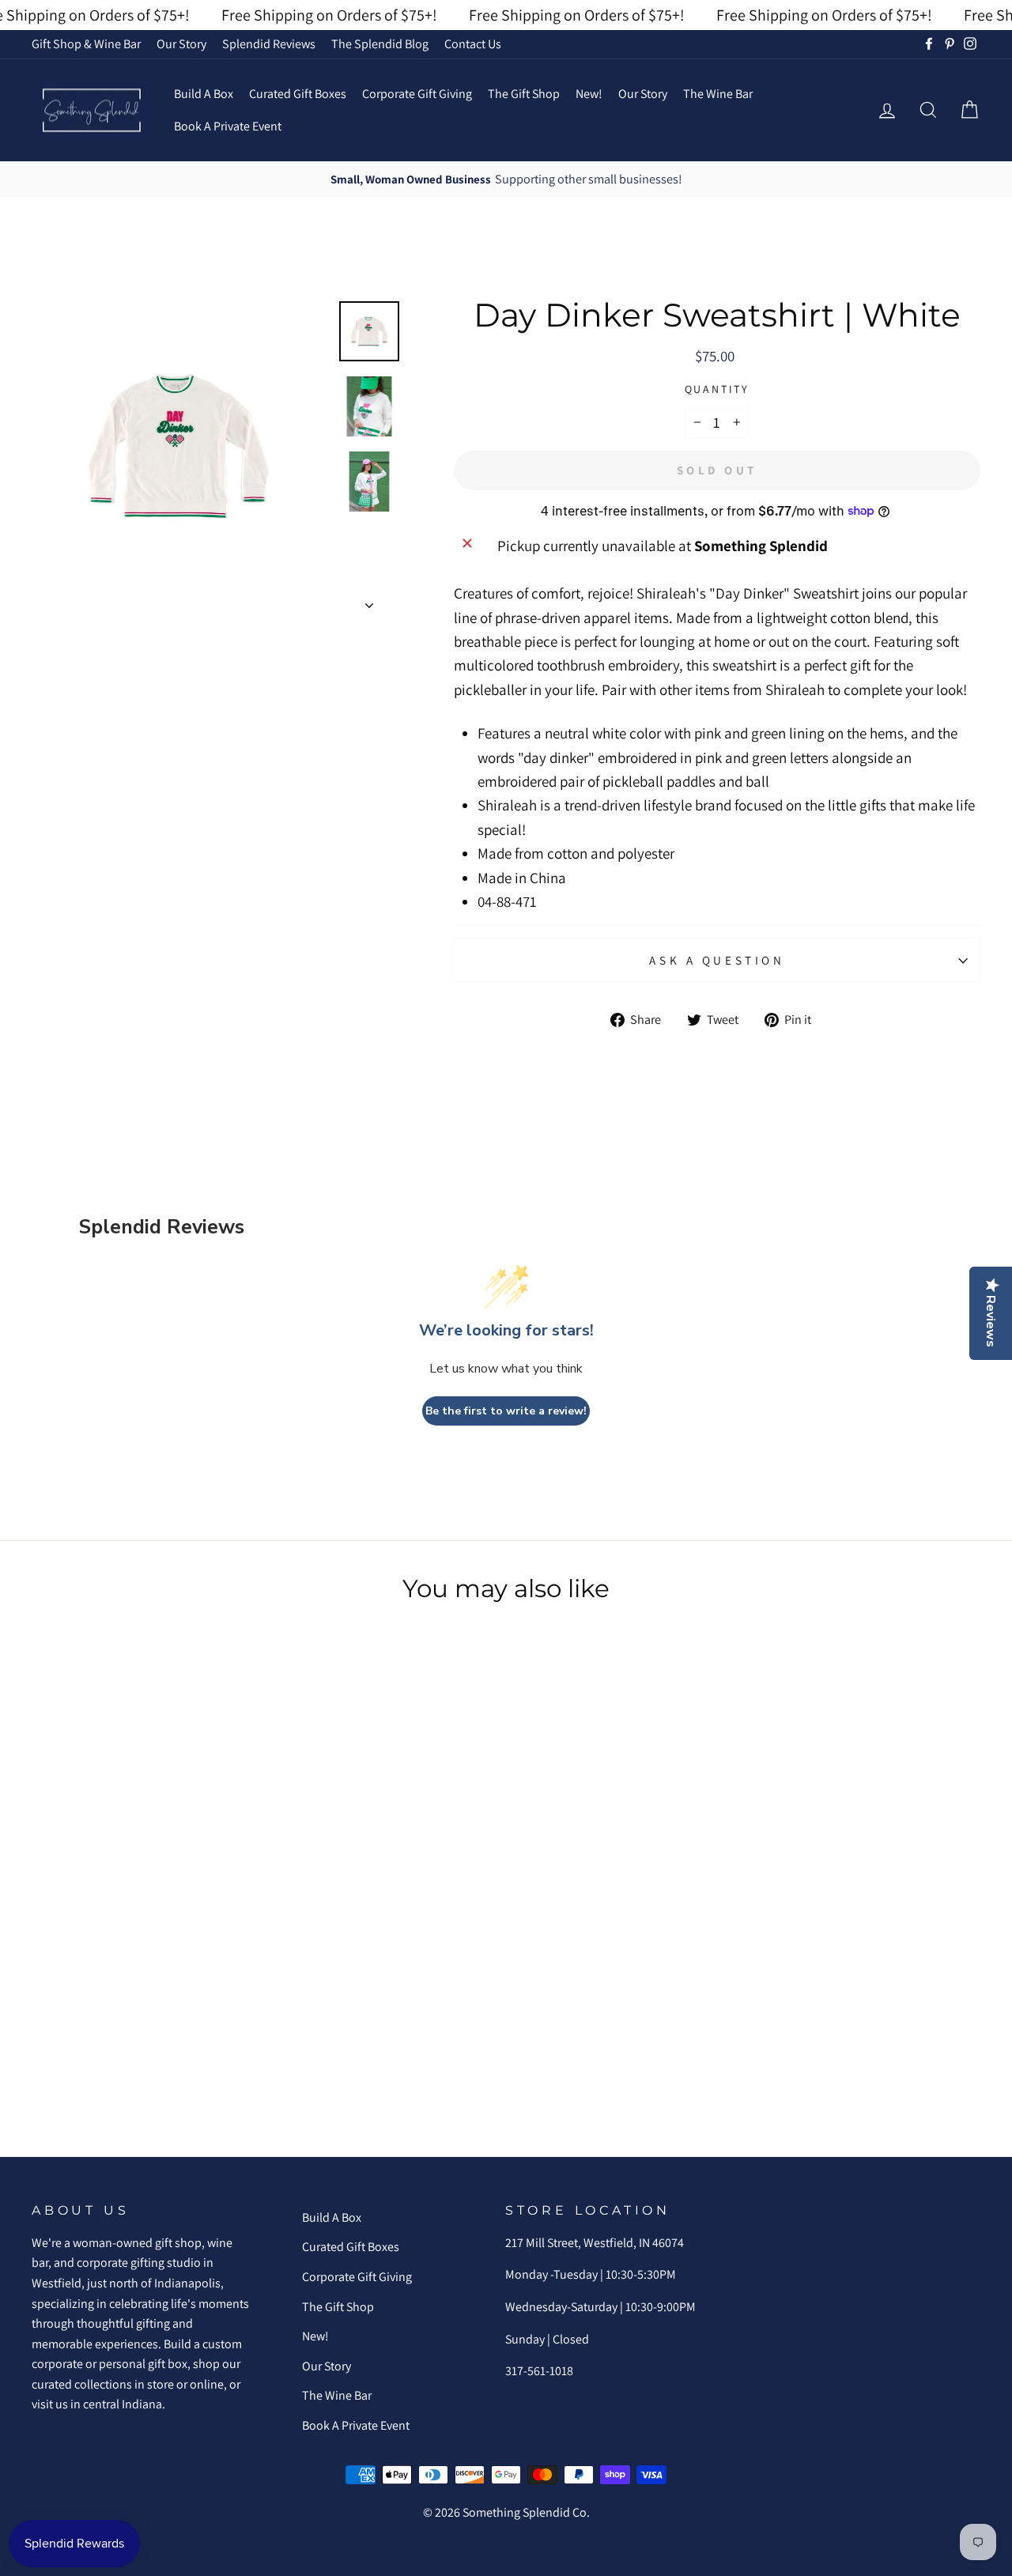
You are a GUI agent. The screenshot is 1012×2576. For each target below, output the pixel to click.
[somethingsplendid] (91, 110)
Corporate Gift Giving (417, 94)
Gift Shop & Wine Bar (86, 44)
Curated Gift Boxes (298, 94)
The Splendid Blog (380, 44)
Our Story (181, 44)
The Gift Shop (524, 94)
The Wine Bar (718, 94)
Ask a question (717, 960)
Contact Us (473, 44)
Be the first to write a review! (506, 1411)
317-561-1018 (539, 2371)
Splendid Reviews (269, 44)
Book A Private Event (228, 126)
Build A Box (204, 94)
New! (589, 94)
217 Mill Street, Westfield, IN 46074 (595, 2243)
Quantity (717, 389)
